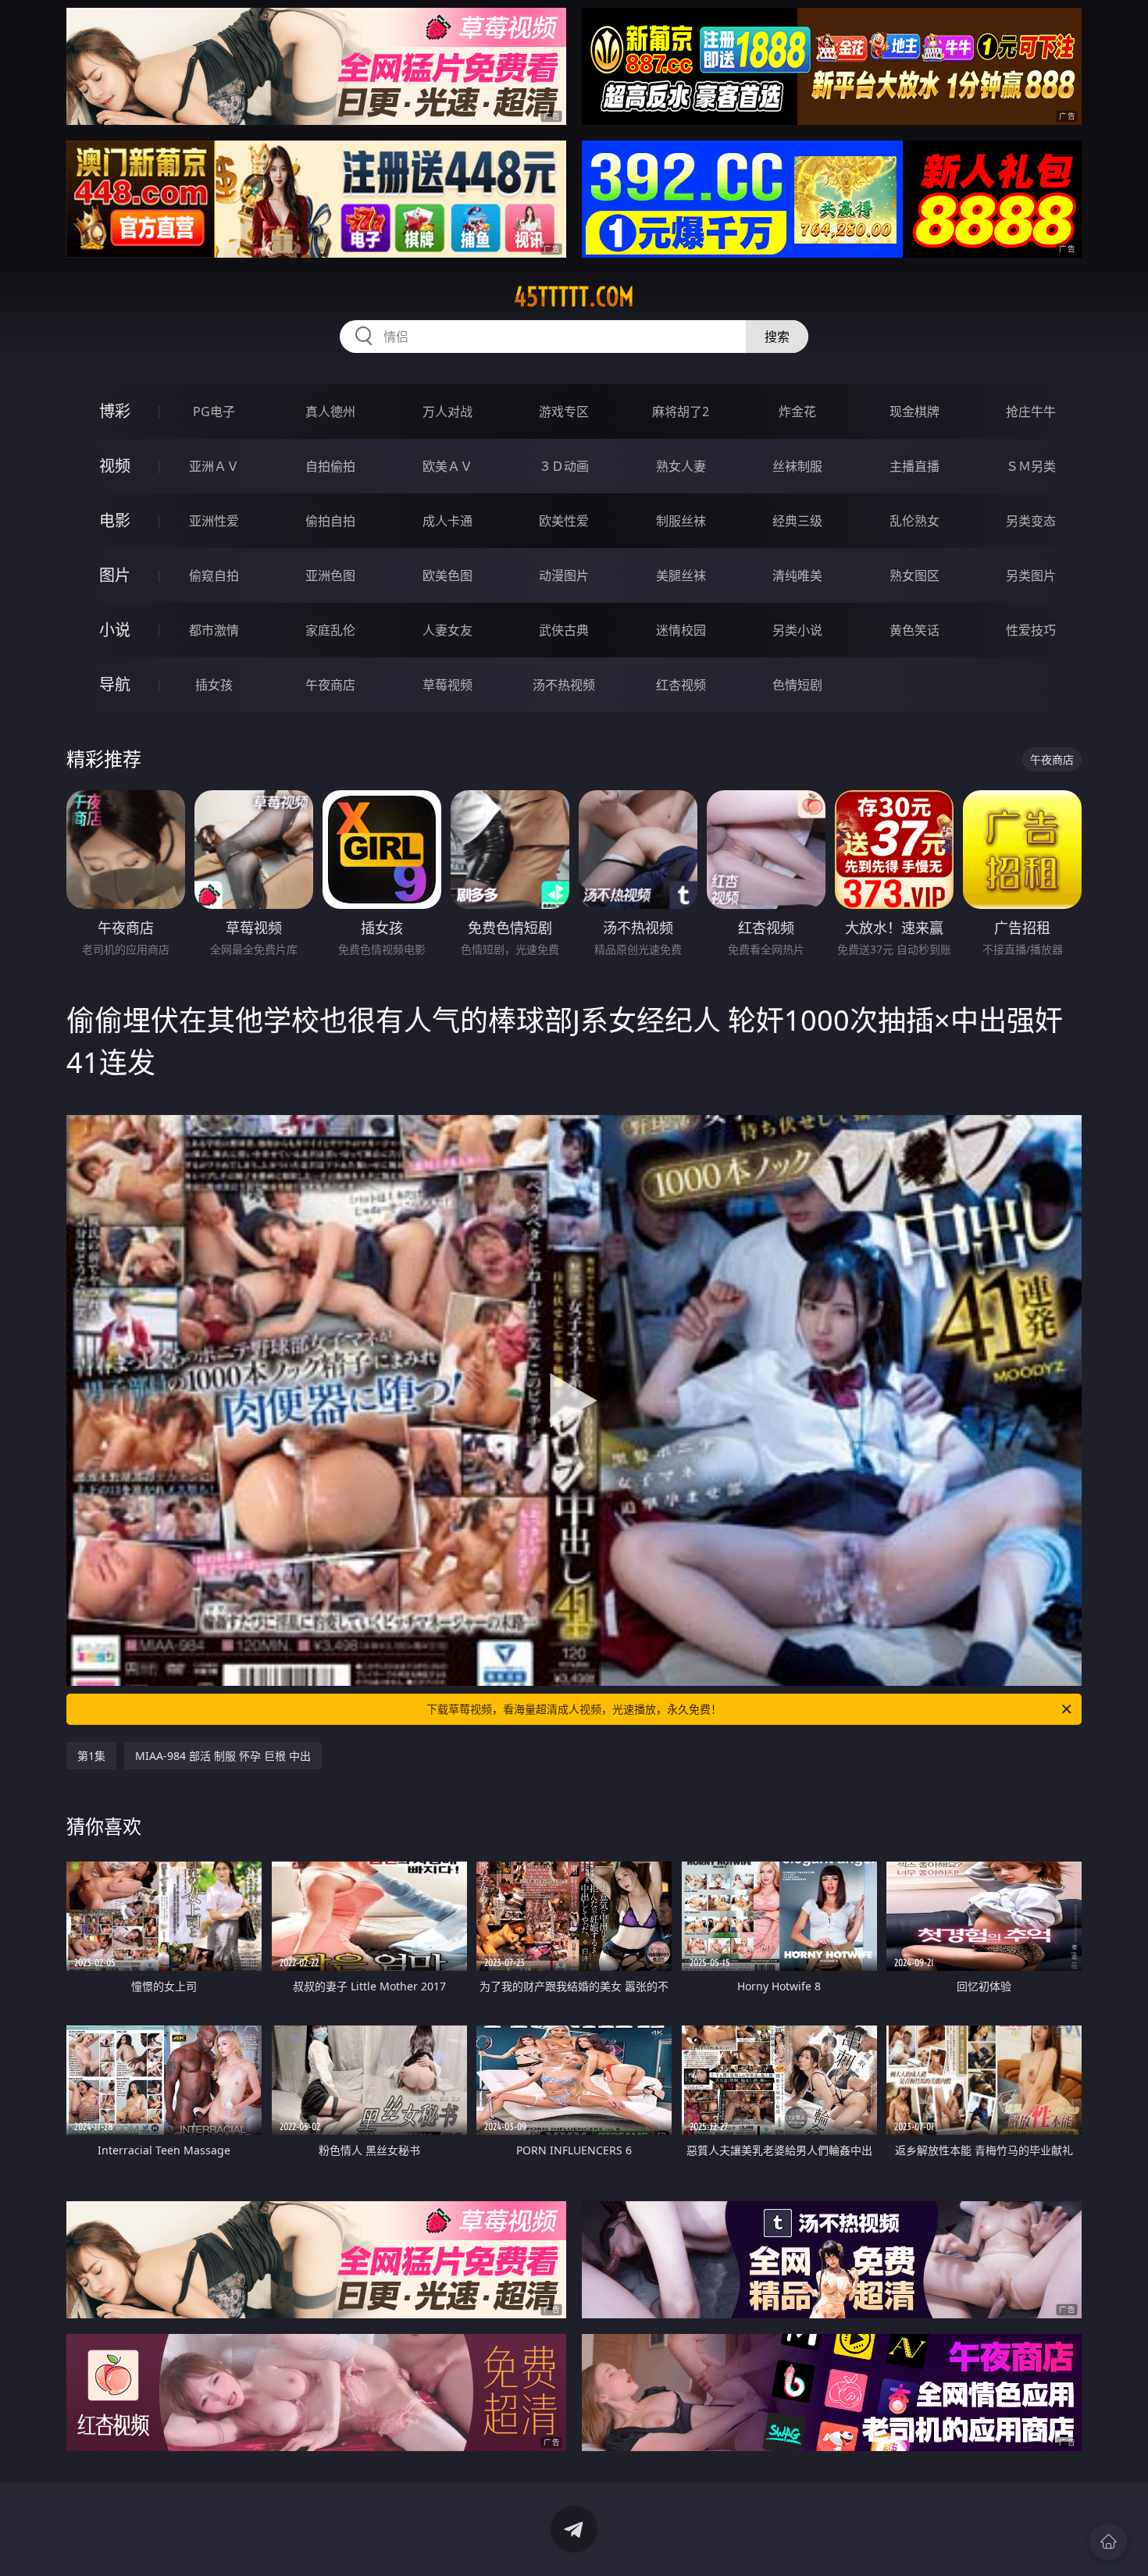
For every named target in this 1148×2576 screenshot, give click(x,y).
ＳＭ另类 (1031, 466)
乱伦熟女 (914, 521)
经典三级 (797, 521)
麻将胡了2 (681, 412)
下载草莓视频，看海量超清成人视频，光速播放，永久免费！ (574, 1709)
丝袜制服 (797, 466)
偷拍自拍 (330, 521)
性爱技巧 (1031, 630)
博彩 (115, 411)
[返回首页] (1108, 2542)
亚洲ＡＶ (214, 466)
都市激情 (214, 630)
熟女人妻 (681, 466)
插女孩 (214, 685)
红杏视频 (681, 685)
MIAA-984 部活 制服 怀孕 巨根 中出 (223, 1756)
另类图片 (1031, 575)
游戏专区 (564, 412)
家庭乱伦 (330, 630)
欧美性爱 (564, 521)
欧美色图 (447, 575)
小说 (115, 630)
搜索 (777, 337)
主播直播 (914, 466)
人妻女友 (447, 630)
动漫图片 (564, 575)
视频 (115, 466)
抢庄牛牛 (1031, 412)
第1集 (91, 1756)
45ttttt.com (574, 297)
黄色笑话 (914, 630)
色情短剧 (797, 685)
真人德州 (330, 412)
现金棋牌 (914, 412)
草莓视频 (447, 685)
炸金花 (797, 412)
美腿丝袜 (681, 575)
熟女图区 (914, 575)
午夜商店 (330, 685)
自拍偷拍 (330, 466)
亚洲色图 (330, 575)
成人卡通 (447, 521)
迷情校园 (681, 630)
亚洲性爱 (214, 521)
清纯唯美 (797, 575)
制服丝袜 (681, 521)
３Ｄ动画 (564, 466)
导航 (115, 684)
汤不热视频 (564, 685)
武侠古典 (564, 630)
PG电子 (214, 412)
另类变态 (1031, 521)
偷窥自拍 (214, 575)
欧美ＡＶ (447, 466)
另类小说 (797, 630)
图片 (115, 575)
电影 (115, 520)
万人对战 (447, 412)
